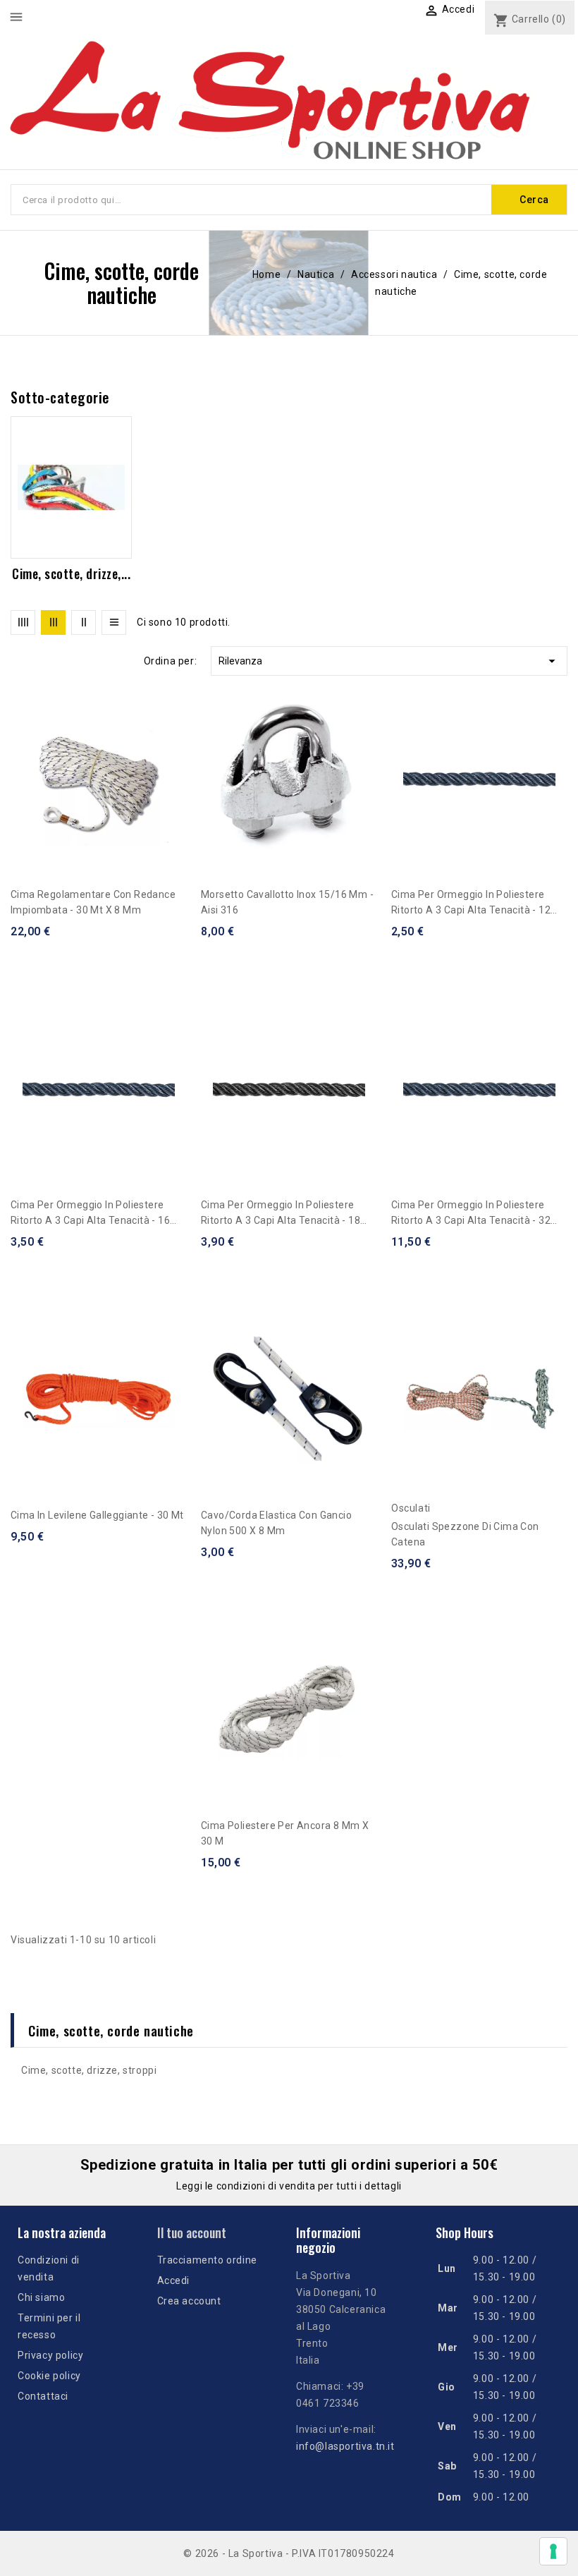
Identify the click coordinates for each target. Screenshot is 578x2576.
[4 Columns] (23, 622)
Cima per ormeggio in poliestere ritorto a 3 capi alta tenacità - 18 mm (281, 1214)
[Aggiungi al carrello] (182, 760)
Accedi (174, 2280)
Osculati (411, 1508)
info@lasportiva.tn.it (345, 2446)
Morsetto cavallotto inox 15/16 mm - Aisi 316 (287, 902)
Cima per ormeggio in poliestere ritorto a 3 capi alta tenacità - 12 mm (471, 903)
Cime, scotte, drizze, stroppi (89, 2070)
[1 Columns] (114, 622)
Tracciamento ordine (207, 2260)
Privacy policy (50, 2355)
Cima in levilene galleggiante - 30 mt (97, 1515)
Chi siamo (41, 2297)
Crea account (189, 2301)
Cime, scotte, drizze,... (71, 573)
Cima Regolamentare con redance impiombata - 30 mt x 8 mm (93, 902)
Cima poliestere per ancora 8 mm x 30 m (285, 1833)
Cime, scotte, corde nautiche (111, 2030)
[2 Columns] (84, 622)
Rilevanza (389, 661)
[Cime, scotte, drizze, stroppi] (71, 487)
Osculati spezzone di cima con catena (465, 1534)
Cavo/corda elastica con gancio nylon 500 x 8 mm (276, 1523)
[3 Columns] (53, 622)
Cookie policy (49, 2376)
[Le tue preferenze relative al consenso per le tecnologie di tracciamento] (553, 2551)
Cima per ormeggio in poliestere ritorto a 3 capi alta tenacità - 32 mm (471, 1214)
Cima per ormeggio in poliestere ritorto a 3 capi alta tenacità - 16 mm (90, 1214)
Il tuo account (192, 2232)
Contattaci (43, 2396)
